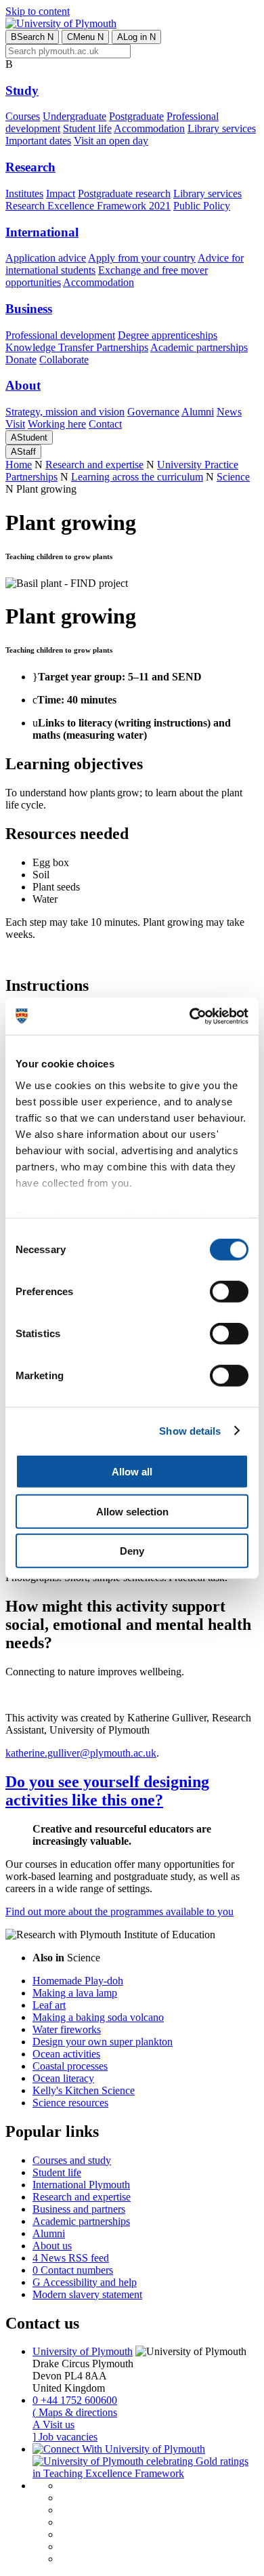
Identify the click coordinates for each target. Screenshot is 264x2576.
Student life (87, 128)
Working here (57, 424)
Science (233, 477)
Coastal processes (70, 2066)
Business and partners (79, 2209)
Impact (61, 193)
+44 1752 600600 (75, 2400)
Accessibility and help (85, 2282)
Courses (23, 116)
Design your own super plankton (103, 2042)
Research (30, 167)
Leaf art (49, 2005)
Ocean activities (66, 2054)
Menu (85, 37)
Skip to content (38, 11)
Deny (132, 1551)
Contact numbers (73, 2270)
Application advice (46, 258)
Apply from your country (142, 258)
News (229, 412)
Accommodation (149, 128)
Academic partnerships (199, 347)
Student (29, 437)
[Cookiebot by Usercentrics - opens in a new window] (190, 1016)
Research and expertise (94, 465)
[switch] (229, 1292)
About (23, 385)
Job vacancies (65, 2437)
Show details (190, 1430)
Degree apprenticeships (168, 335)
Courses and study (72, 2160)
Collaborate (64, 360)
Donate (21, 360)
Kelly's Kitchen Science (84, 2090)
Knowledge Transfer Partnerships (77, 347)
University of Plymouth (83, 2351)
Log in (136, 37)
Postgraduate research (124, 193)
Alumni (198, 412)
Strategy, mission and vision (65, 412)
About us (52, 2246)
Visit (15, 424)
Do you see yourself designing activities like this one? (107, 1791)
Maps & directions (75, 2412)
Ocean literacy (63, 2078)
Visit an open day (111, 141)
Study (22, 90)
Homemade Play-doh (78, 1981)
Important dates (38, 141)
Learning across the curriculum (137, 477)
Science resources (70, 2103)
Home (19, 465)
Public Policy (202, 206)
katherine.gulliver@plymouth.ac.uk (81, 1753)
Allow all (132, 1472)
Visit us (53, 2425)
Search (32, 37)
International (42, 232)
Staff (23, 452)
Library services (222, 128)
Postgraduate (136, 116)
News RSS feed (71, 2258)
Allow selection (132, 1511)
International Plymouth (81, 2185)
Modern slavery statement (87, 2294)
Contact (105, 424)
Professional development (60, 335)
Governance (153, 412)
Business (29, 309)
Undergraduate (74, 116)
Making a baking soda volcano (98, 2017)
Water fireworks (67, 2029)
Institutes (24, 193)
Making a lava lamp (75, 1993)
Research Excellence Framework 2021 (88, 206)
